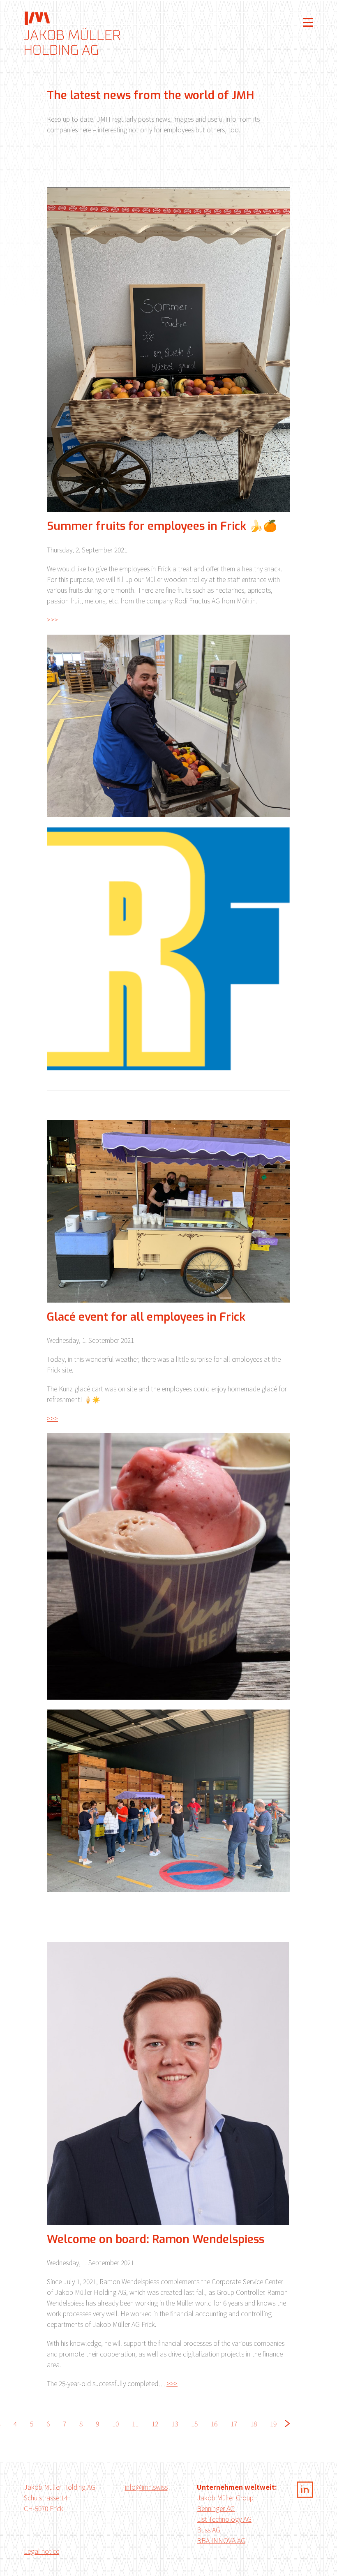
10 (115, 2424)
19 (273, 2424)
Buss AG (209, 2530)
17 (234, 2424)
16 (214, 2424)
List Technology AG (224, 2519)
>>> (52, 619)
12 (155, 2424)
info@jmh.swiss (146, 2487)
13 (175, 2424)
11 (135, 2424)
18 (254, 2424)
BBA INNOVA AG (221, 2540)
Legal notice (42, 2551)
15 (194, 2424)
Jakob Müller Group (225, 2497)
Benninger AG (216, 2508)
